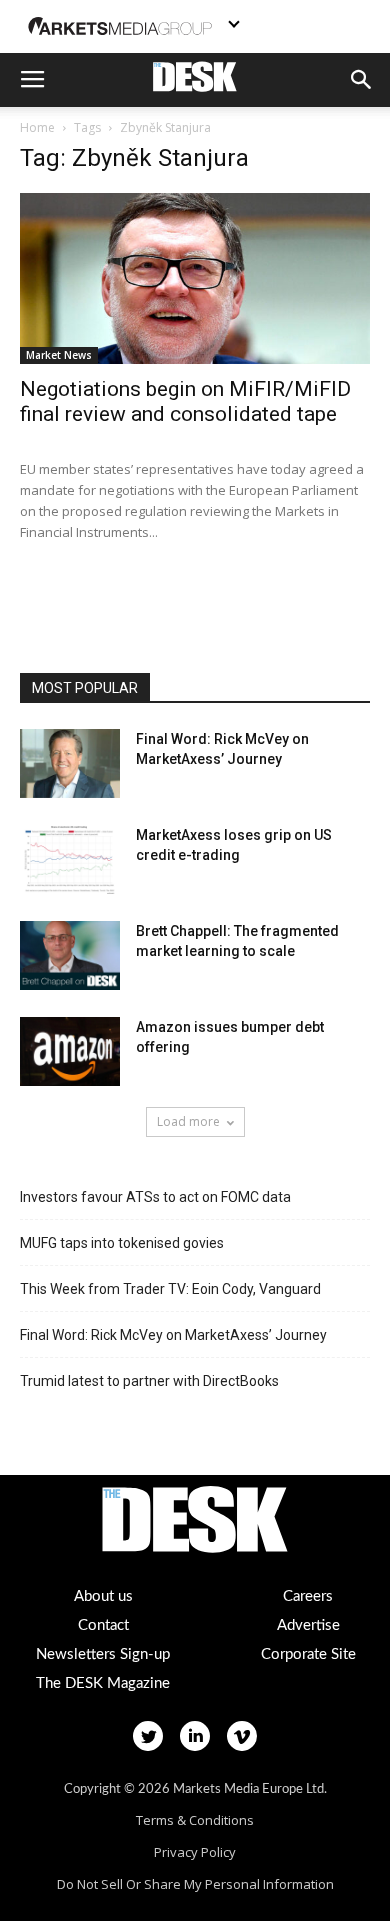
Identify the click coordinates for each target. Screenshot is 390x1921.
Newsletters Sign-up (103, 1654)
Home (37, 127)
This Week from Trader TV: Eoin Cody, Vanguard (170, 1289)
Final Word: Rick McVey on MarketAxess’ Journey (173, 1335)
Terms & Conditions (195, 1820)
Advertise (308, 1625)
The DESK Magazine (103, 1683)
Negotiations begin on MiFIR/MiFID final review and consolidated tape (185, 401)
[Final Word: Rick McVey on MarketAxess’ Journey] (70, 763)
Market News (59, 355)
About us (103, 1596)
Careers (308, 1596)
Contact (103, 1625)
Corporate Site (308, 1654)
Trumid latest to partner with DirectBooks (149, 1381)
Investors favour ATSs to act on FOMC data (155, 1197)
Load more (188, 1121)
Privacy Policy (195, 1852)
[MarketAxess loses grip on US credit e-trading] (70, 859)
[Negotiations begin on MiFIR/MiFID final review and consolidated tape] (195, 278)
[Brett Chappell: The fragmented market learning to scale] (70, 955)
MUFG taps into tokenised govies (122, 1243)
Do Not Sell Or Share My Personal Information (195, 1884)
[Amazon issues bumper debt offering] (70, 1051)
